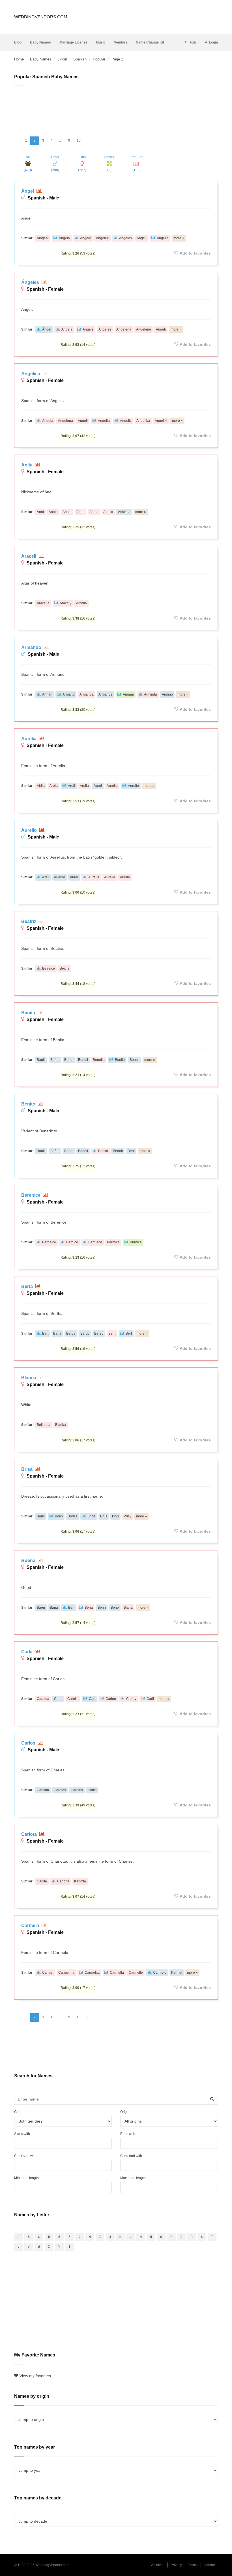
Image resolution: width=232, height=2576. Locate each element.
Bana (54, 1608)
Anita (27, 465)
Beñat (55, 1060)
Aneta (94, 512)
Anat (40, 512)
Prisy (127, 1516)
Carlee (111, 1699)
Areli (71, 786)
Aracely (65, 603)
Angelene (144, 329)
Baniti (41, 1060)
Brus (104, 1516)
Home (19, 59)
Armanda (87, 694)
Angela (64, 238)
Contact (210, 2565)
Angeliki (161, 421)
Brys (115, 1516)
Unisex (109, 164)
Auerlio (60, 877)
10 (79, 140)
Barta (57, 1333)
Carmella (117, 1973)
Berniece (95, 1242)
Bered (99, 1333)
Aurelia (29, 739)
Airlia (41, 786)
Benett (83, 1060)
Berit (112, 1333)
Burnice (136, 1242)
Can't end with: (132, 2156)
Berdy (85, 1333)
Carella (73, 1699)
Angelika (143, 421)
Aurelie (112, 786)
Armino (167, 694)
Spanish (80, 59)
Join (193, 42)
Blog (18, 42)
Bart (45, 1333)
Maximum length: (133, 2178)
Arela (54, 786)
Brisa (27, 1469)
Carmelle (136, 1973)
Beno (115, 1608)
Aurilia (125, 877)
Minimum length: (27, 2178)
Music (101, 42)
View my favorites (35, 2376)
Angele (86, 238)
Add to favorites (195, 253)
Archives (158, 2565)
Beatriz (29, 921)
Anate (67, 512)
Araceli (29, 556)
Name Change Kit (150, 42)
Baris (41, 1516)
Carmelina (66, 1973)
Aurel (98, 786)
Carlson (43, 1790)
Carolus (77, 1790)
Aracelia (43, 603)
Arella (84, 786)
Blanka (61, 1425)
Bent (131, 1151)
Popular (99, 59)
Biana (128, 1608)
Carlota (30, 1834)
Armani (128, 694)
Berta (28, 1286)
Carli (150, 1699)
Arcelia (81, 603)
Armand (69, 694)
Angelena (124, 329)
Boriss (72, 1516)
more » (179, 238)
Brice (91, 1516)
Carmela (31, 1926)
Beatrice (49, 968)
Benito (120, 1060)
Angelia (163, 238)
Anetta (108, 512)
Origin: (125, 2112)
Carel (58, 1699)
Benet (69, 1060)
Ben (71, 1608)
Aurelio (133, 786)
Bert (129, 1333)
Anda (80, 512)
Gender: (20, 2112)
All (28, 164)
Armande (106, 694)
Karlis (92, 1790)
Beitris (65, 968)
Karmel (177, 1973)
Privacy (176, 2565)
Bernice (72, 1242)
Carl (92, 1699)
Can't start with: (26, 2156)
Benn (102, 1608)
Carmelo (160, 1973)
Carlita (42, 1881)
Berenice (31, 1195)
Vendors (121, 42)
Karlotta (80, 1881)
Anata (53, 512)
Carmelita (92, 1973)
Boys (55, 164)
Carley (131, 1699)
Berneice (49, 1242)
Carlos (29, 1743)
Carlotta (63, 1881)
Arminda (151, 694)
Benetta (99, 1060)
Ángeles (125, 238)
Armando (32, 647)
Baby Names (40, 42)
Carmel (48, 1973)
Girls (82, 164)
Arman (47, 694)
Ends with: (128, 2134)
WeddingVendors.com (41, 17)
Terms (193, 2565)
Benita (29, 1013)
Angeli (142, 238)
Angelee (102, 238)
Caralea (43, 1699)
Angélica (31, 374)
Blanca (29, 1378)
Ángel (28, 191)
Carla (27, 1652)
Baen (41, 1608)
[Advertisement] (116, 109)
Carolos (60, 1790)
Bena (89, 1608)
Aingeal (43, 238)
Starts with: (22, 2134)
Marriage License (73, 42)
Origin (62, 59)
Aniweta (124, 512)
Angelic (126, 421)
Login (213, 42)
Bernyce (113, 1242)
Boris (59, 1516)
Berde (71, 1333)
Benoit (135, 1060)
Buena (29, 1560)
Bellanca (44, 1425)
